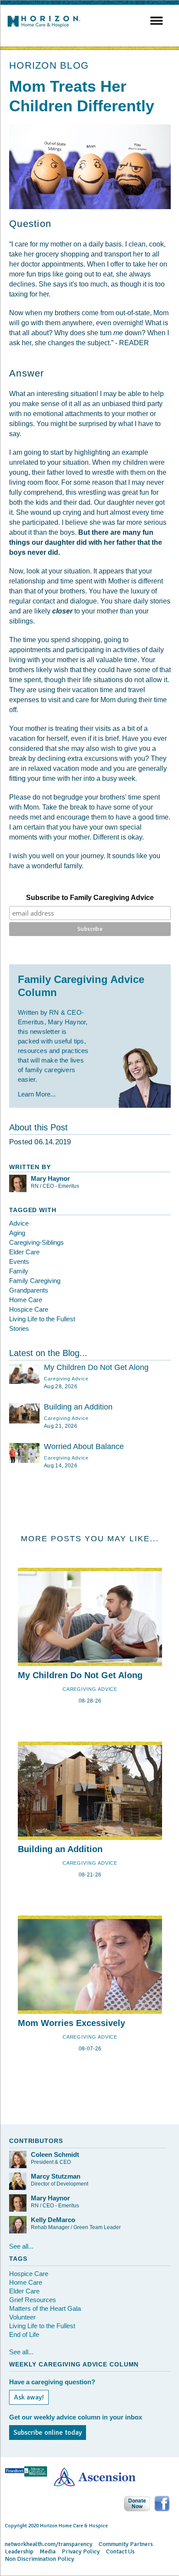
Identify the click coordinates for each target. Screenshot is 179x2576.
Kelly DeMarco (53, 2220)
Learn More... (37, 1094)
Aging (17, 1233)
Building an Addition (78, 1407)
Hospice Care (29, 1309)
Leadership (19, 2551)
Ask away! (29, 2397)
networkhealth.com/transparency (49, 2544)
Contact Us (120, 2551)
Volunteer (22, 2317)
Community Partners (126, 2544)
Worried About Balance (84, 1446)
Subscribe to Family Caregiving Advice (90, 898)
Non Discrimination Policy (40, 2559)
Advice (19, 1223)
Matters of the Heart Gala (45, 2308)
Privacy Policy (81, 2551)
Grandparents (29, 1290)
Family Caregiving (35, 1281)
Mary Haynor (50, 1178)
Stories (19, 1328)
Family (19, 1271)
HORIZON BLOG (49, 65)
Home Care (26, 1300)
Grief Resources (33, 2300)
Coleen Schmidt (55, 2154)
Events (19, 1261)
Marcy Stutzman (56, 2176)
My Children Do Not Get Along (96, 1367)
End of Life (24, 2334)
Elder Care (24, 1252)
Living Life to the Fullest (42, 1319)
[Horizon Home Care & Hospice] (46, 27)
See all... (21, 2246)
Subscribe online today (48, 2433)
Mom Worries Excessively (71, 2023)
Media (48, 2551)
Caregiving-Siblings (36, 1242)
